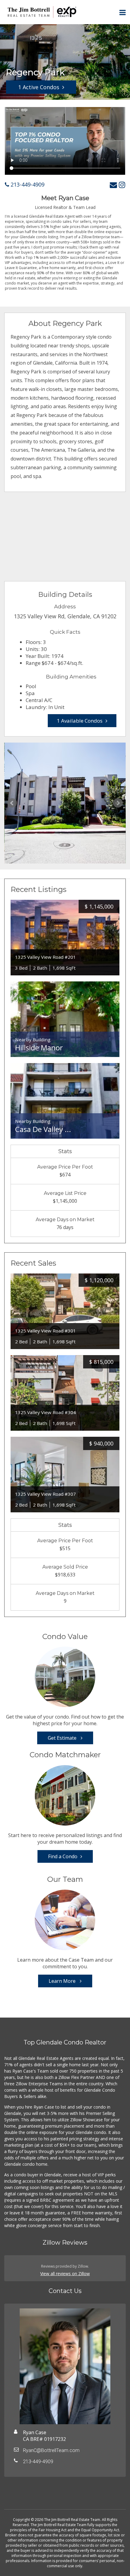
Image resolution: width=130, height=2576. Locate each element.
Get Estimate (63, 1738)
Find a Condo (63, 1856)
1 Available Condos (80, 721)
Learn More (63, 1981)
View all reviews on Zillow (65, 2274)
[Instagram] (122, 185)
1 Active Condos (39, 87)
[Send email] (113, 185)
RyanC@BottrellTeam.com (51, 2450)
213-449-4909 (27, 184)
